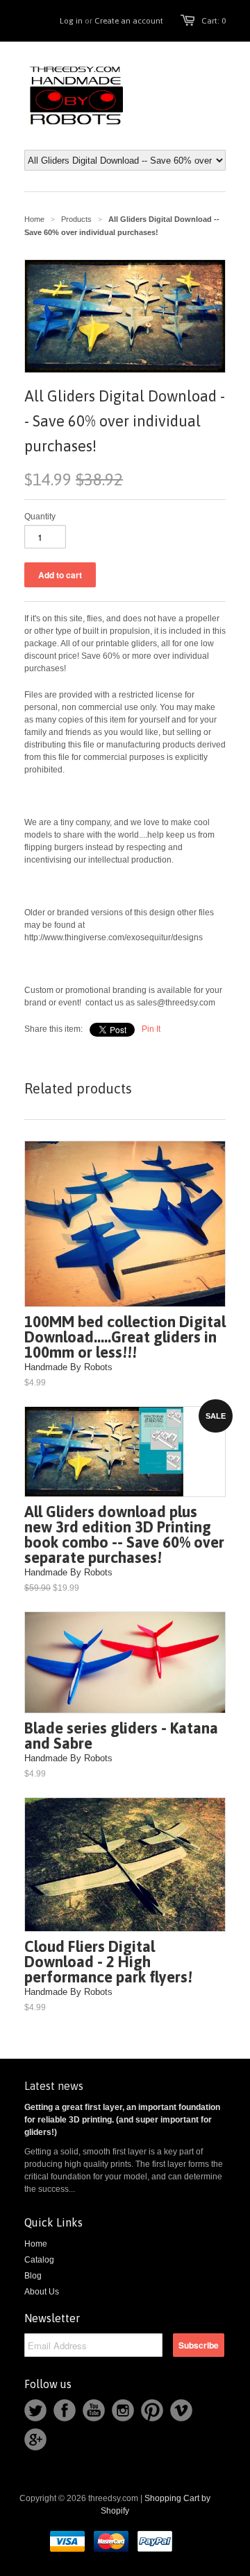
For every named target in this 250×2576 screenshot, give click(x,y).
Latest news (54, 2086)
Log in (71, 21)
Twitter (35, 2410)
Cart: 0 (214, 21)
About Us (42, 2292)
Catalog (39, 2260)
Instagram (123, 2410)
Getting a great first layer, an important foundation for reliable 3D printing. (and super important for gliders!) (122, 2120)
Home (36, 2244)
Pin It (151, 1029)
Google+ (35, 2439)
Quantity (40, 517)
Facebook (65, 2410)
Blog (33, 2276)
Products (76, 219)
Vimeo (181, 2410)
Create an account (129, 21)
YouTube (94, 2410)
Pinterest (152, 2410)
